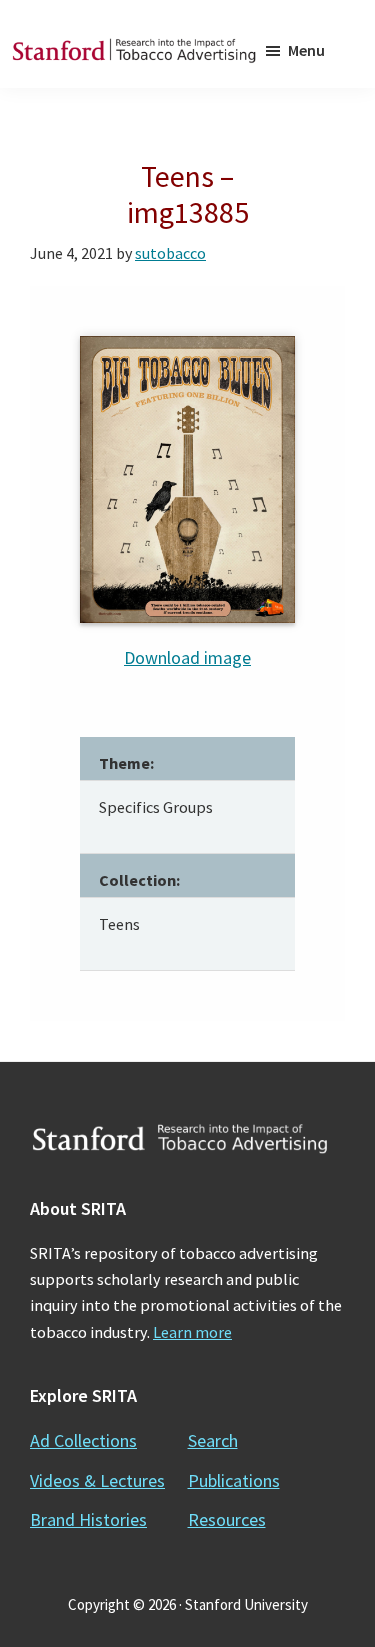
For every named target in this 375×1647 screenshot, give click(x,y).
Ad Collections (83, 1440)
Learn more (192, 1332)
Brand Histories (88, 1519)
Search (213, 1440)
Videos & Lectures (97, 1480)
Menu (306, 50)
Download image (187, 657)
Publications (234, 1480)
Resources (227, 1519)
